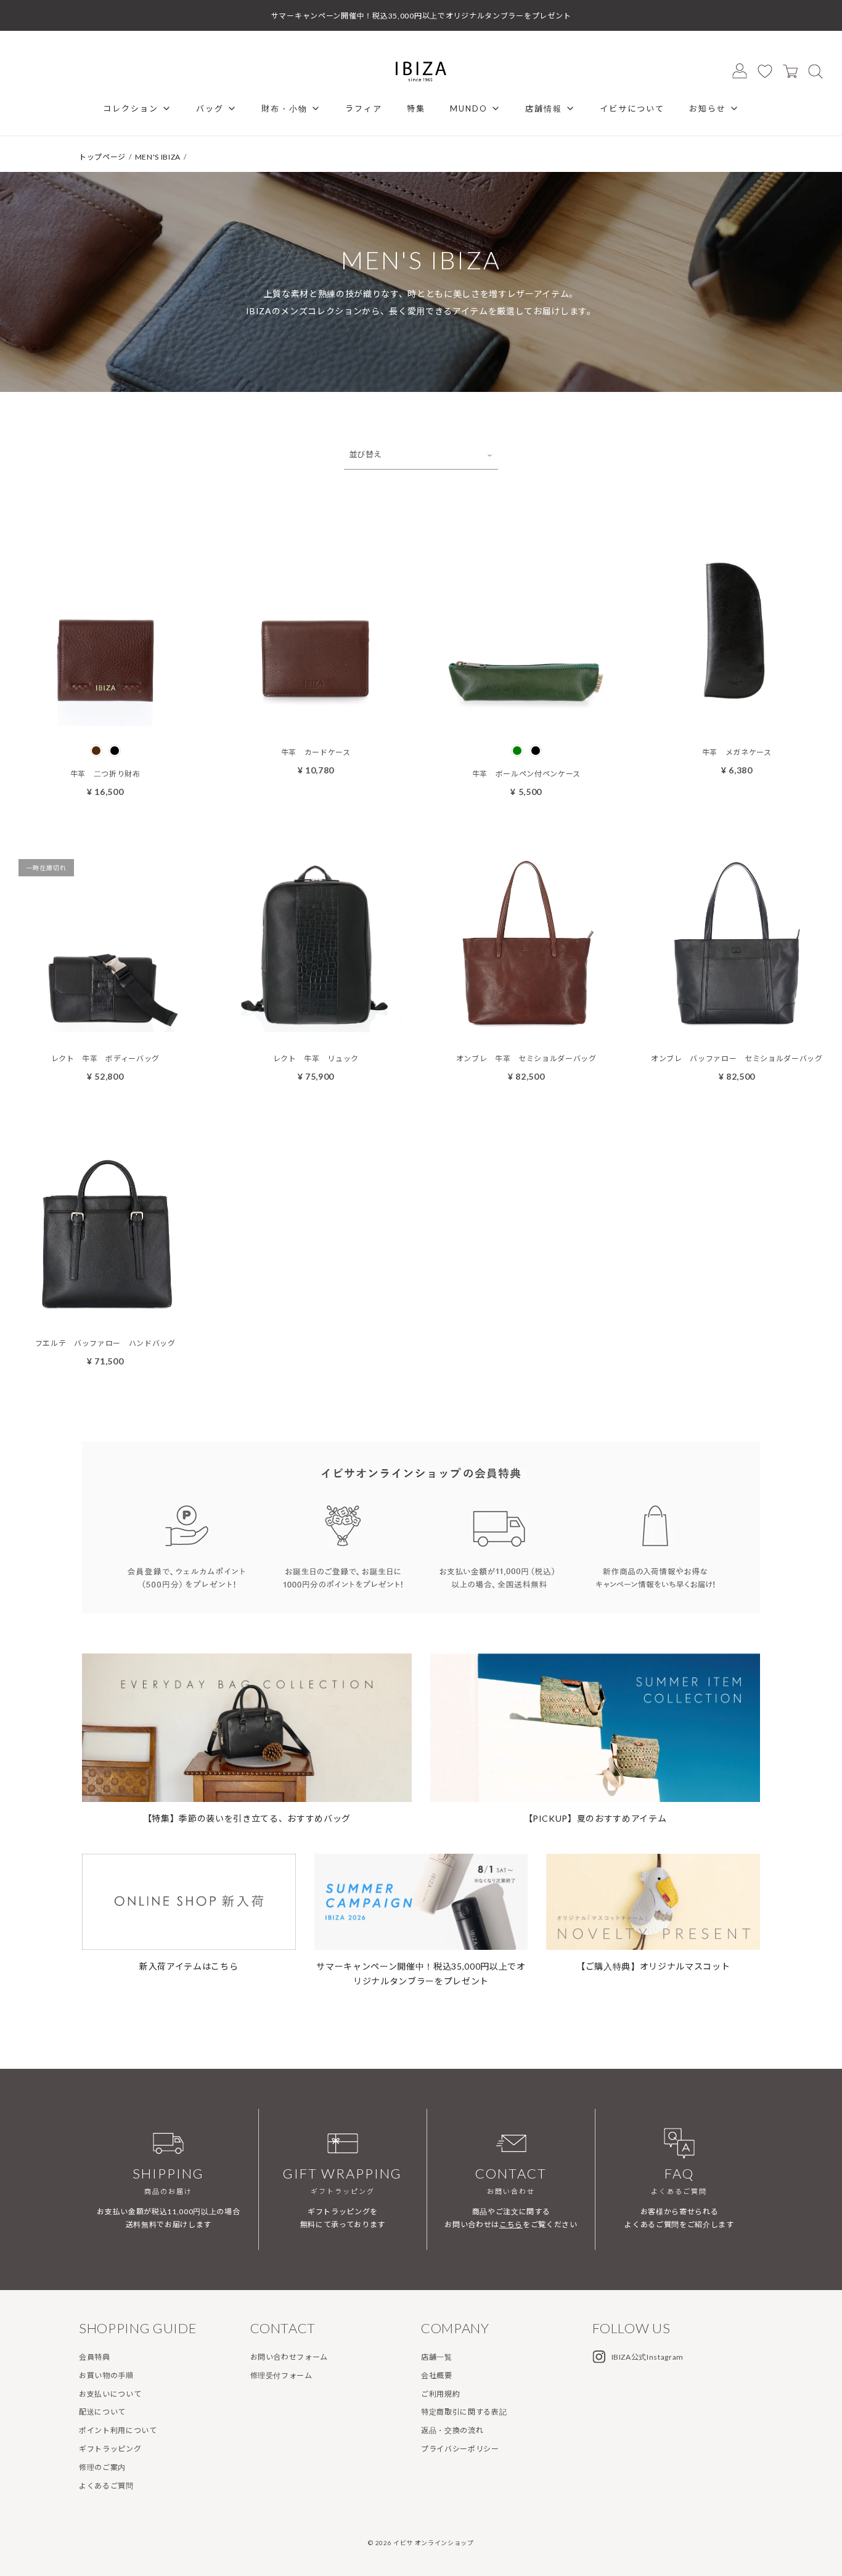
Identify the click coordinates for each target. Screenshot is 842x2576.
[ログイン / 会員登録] (740, 71)
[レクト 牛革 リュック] (316, 1023)
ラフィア (364, 108)
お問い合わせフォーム (289, 2357)
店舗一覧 (437, 2357)
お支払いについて (110, 2394)
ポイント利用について (118, 2430)
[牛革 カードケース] (316, 717)
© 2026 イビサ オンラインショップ (421, 2543)
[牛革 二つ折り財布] (105, 717)
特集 (416, 108)
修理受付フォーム (281, 2375)
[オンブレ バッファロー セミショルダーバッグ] (737, 1023)
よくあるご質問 (106, 2486)
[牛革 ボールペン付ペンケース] (526, 717)
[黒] (115, 751)
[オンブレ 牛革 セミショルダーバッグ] (526, 1023)
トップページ (102, 157)
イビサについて (632, 108)
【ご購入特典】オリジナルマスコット (653, 1966)
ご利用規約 (440, 2394)
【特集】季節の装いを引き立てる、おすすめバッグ (247, 1818)
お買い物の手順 (106, 2375)
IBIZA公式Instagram (648, 2357)
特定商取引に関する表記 (464, 2412)
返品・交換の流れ (452, 2430)
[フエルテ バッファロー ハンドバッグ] (105, 1308)
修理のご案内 (102, 2467)
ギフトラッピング (110, 2449)
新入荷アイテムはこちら (189, 1966)
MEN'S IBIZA (158, 157)
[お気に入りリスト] (765, 71)
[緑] (517, 751)
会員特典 (95, 2357)
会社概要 (437, 2375)
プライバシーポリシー (460, 2449)
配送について (102, 2412)
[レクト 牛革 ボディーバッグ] (105, 1023)
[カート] (790, 71)
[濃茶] (96, 751)
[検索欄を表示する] (815, 71)
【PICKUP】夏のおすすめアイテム (595, 1818)
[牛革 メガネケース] (737, 717)
